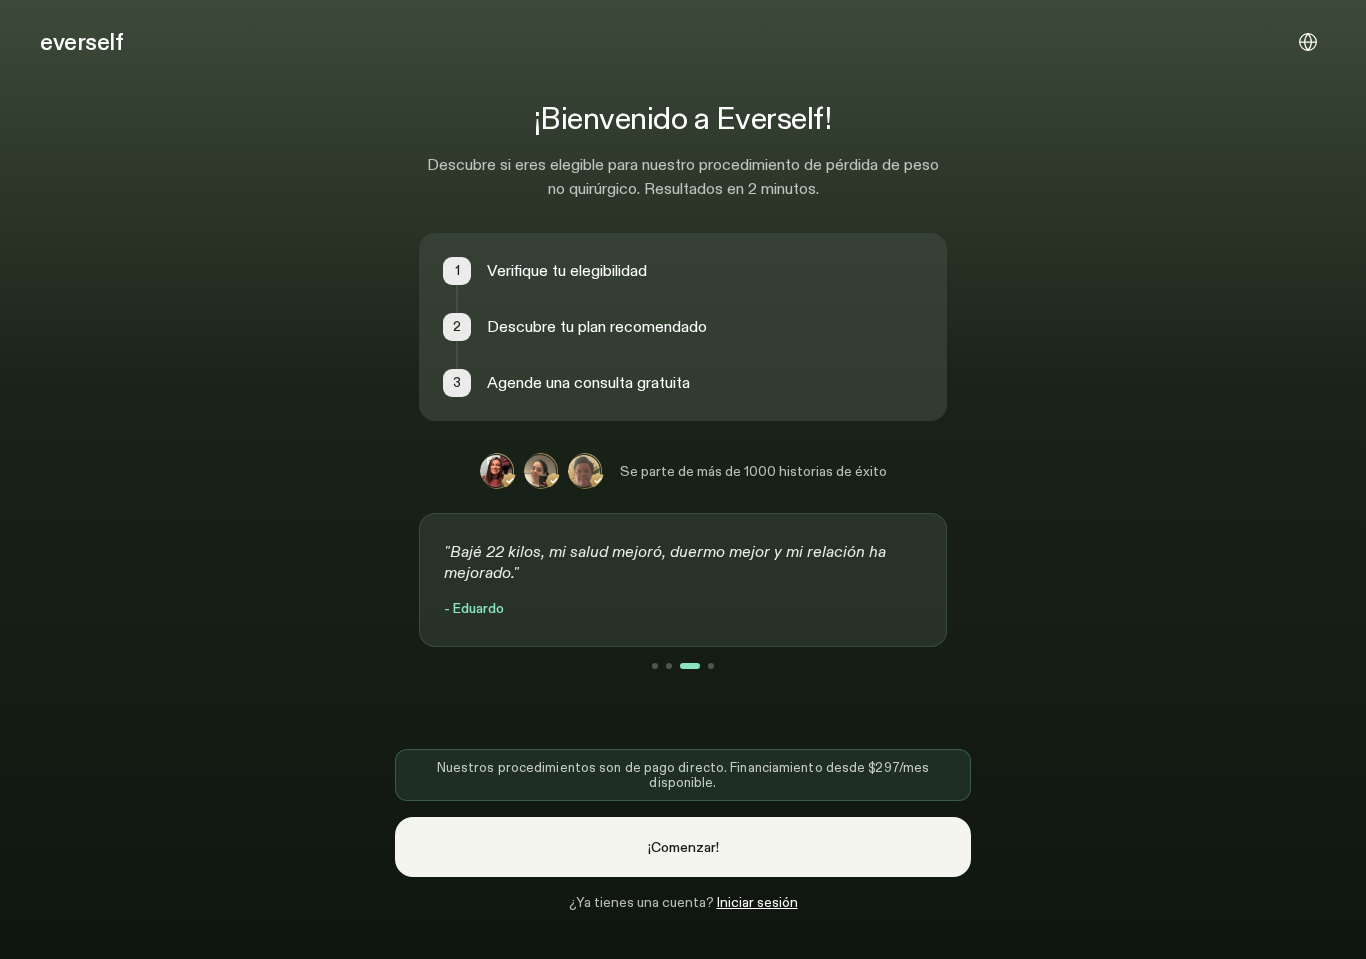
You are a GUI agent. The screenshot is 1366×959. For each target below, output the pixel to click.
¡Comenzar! (683, 847)
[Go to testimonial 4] (711, 666)
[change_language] (1308, 42)
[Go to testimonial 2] (669, 666)
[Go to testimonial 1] (655, 666)
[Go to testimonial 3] (690, 666)
